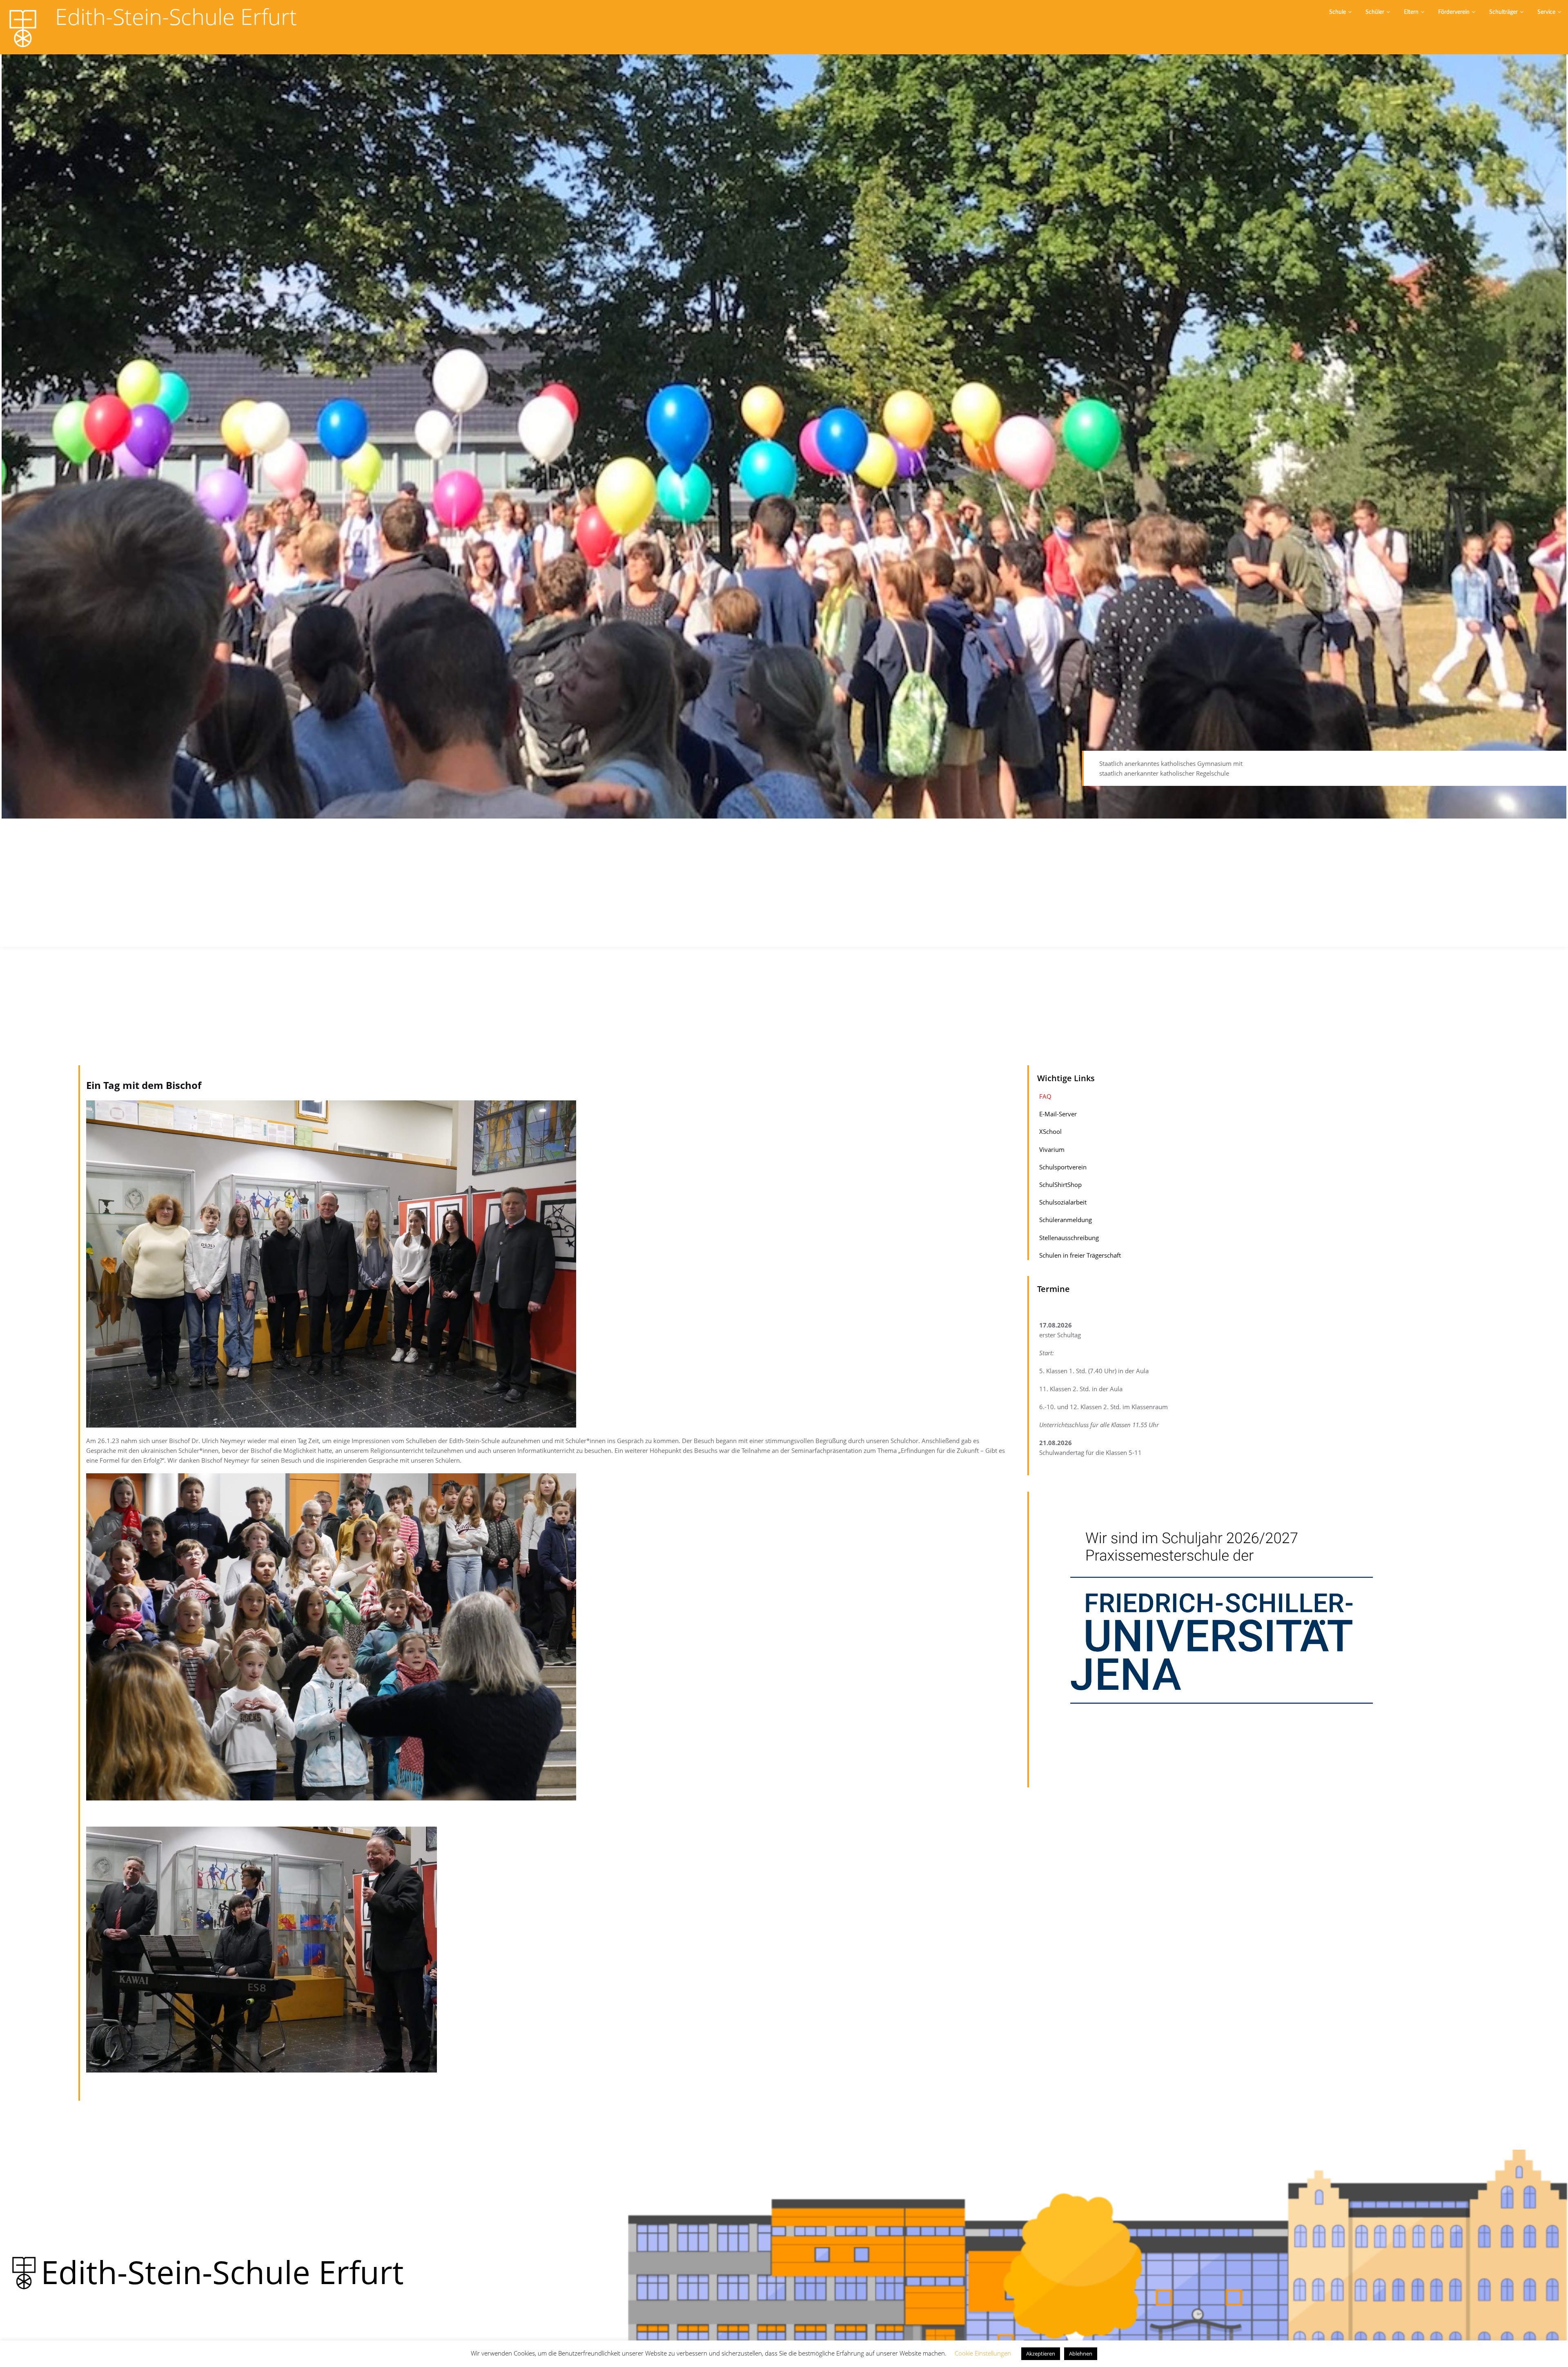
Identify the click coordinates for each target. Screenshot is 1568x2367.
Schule (1337, 12)
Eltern (1411, 12)
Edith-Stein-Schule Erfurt (176, 17)
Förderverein (1454, 12)
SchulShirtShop (1060, 1185)
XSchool (1050, 1131)
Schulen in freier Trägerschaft (1080, 1255)
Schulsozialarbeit (1063, 1202)
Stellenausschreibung (1069, 1237)
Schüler (1375, 12)
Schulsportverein (1063, 1167)
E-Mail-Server (1058, 1114)
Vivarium (1052, 1149)
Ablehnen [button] (1081, 2354)
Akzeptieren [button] (1041, 2354)
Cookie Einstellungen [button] (983, 2353)
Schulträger (1503, 12)
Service (1546, 12)
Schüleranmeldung (1066, 1220)
